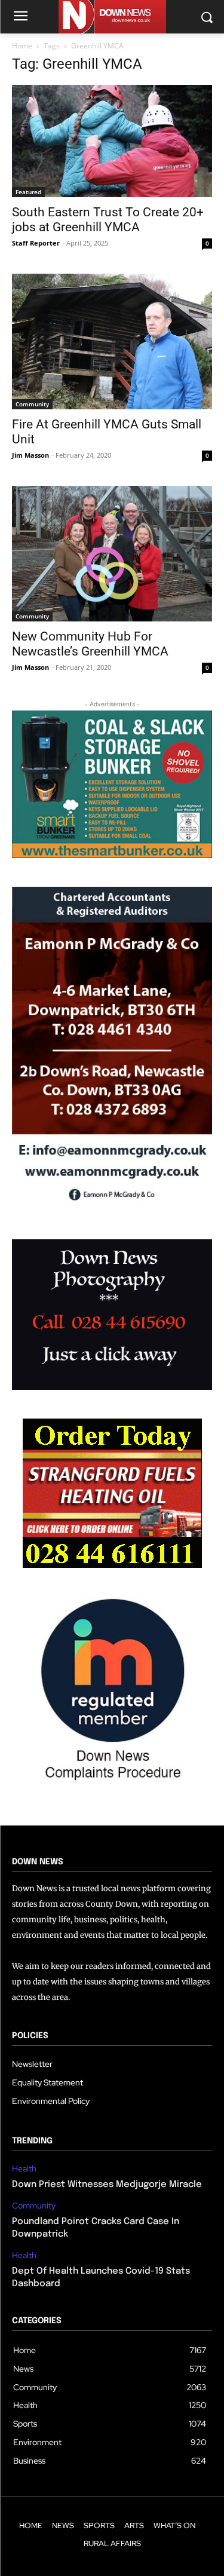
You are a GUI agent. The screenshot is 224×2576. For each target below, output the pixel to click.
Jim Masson (30, 455)
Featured (28, 192)
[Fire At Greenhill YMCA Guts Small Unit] (112, 341)
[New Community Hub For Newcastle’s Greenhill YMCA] (112, 554)
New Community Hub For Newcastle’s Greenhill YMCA (90, 644)
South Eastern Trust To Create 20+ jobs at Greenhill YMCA (108, 220)
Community (32, 404)
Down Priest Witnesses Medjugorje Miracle (107, 2185)
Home (22, 46)
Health (24, 2169)
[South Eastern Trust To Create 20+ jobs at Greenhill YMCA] (112, 141)
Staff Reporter (36, 243)
